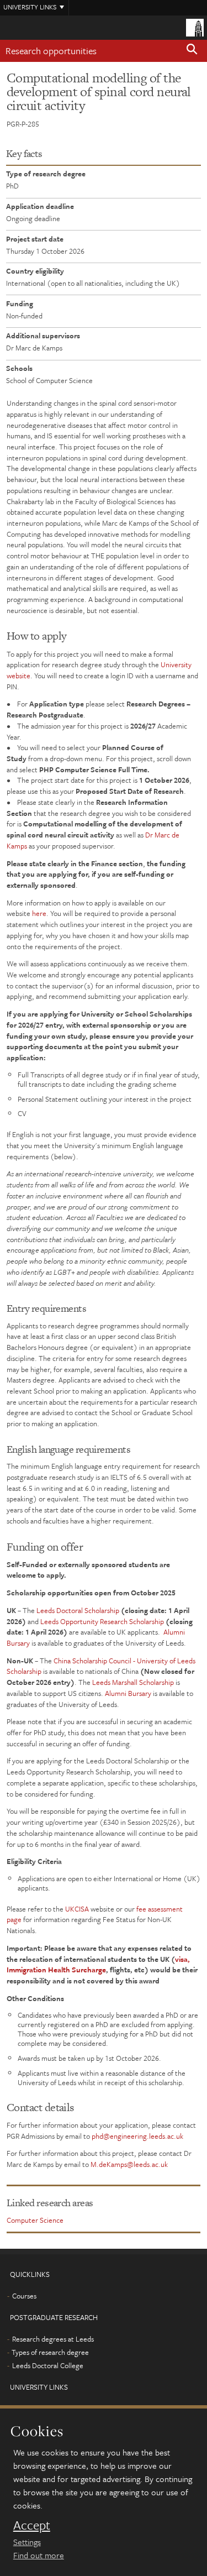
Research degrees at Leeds (53, 2339)
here (39, 913)
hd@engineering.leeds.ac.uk (139, 2136)
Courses (24, 2296)
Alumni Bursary (128, 1693)
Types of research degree (50, 2352)
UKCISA (77, 1909)
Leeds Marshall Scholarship (133, 1682)
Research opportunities (51, 51)
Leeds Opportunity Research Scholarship (102, 1621)
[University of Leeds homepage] (195, 27)
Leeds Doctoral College (48, 2365)
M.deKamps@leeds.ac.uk (129, 2164)
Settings (27, 2542)
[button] (192, 51)
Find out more (39, 2555)
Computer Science (35, 2220)
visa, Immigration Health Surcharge (98, 1965)
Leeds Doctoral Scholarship (78, 1610)
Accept (32, 2525)
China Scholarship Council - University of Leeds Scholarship (101, 1666)
